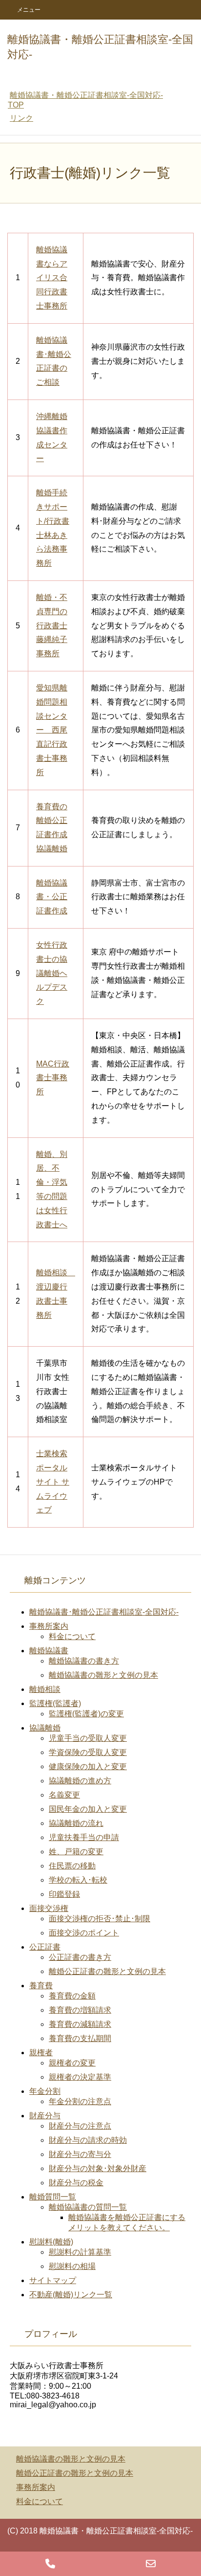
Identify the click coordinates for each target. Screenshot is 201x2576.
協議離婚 (45, 1728)
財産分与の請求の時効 (88, 2140)
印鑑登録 (64, 1894)
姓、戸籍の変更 (76, 1852)
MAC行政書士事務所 (53, 1078)
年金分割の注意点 (80, 2101)
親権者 (41, 2053)
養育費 (41, 1986)
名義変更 (64, 1795)
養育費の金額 (72, 1996)
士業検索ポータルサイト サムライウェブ (53, 1482)
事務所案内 (49, 1626)
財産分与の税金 (76, 2183)
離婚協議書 (49, 1651)
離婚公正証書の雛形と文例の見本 (107, 1971)
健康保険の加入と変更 (88, 1766)
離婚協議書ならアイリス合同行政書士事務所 (52, 278)
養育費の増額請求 (80, 2010)
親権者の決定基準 (80, 2077)
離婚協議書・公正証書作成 (52, 897)
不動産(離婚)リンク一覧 (71, 2295)
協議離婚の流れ (76, 1823)
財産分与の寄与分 (80, 2154)
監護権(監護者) (55, 1703)
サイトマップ (53, 2280)
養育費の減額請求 (80, 2024)
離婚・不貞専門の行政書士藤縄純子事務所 (52, 625)
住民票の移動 (72, 1866)
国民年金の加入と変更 (88, 1809)
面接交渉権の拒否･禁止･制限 (100, 1919)
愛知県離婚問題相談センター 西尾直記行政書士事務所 (52, 730)
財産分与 (45, 2116)
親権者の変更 (72, 2063)
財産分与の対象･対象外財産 (98, 2168)
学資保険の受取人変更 (88, 1752)
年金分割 (45, 2091)
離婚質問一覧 (53, 2197)
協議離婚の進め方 (80, 1781)
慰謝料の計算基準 (80, 2252)
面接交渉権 (49, 1908)
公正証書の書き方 (80, 1957)
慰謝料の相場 (72, 2266)
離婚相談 (45, 1689)
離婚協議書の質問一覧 (88, 2207)
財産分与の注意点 (80, 2126)
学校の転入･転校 (78, 1880)
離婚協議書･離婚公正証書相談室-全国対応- (104, 1612)
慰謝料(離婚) (51, 2242)
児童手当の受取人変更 (88, 1738)
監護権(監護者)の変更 (86, 1714)
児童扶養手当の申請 (84, 1837)
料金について (72, 1636)
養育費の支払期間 (80, 2038)
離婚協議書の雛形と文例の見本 (103, 1675)
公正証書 (45, 1947)
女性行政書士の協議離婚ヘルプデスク (52, 973)
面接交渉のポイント (84, 1933)
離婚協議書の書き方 (84, 1661)
